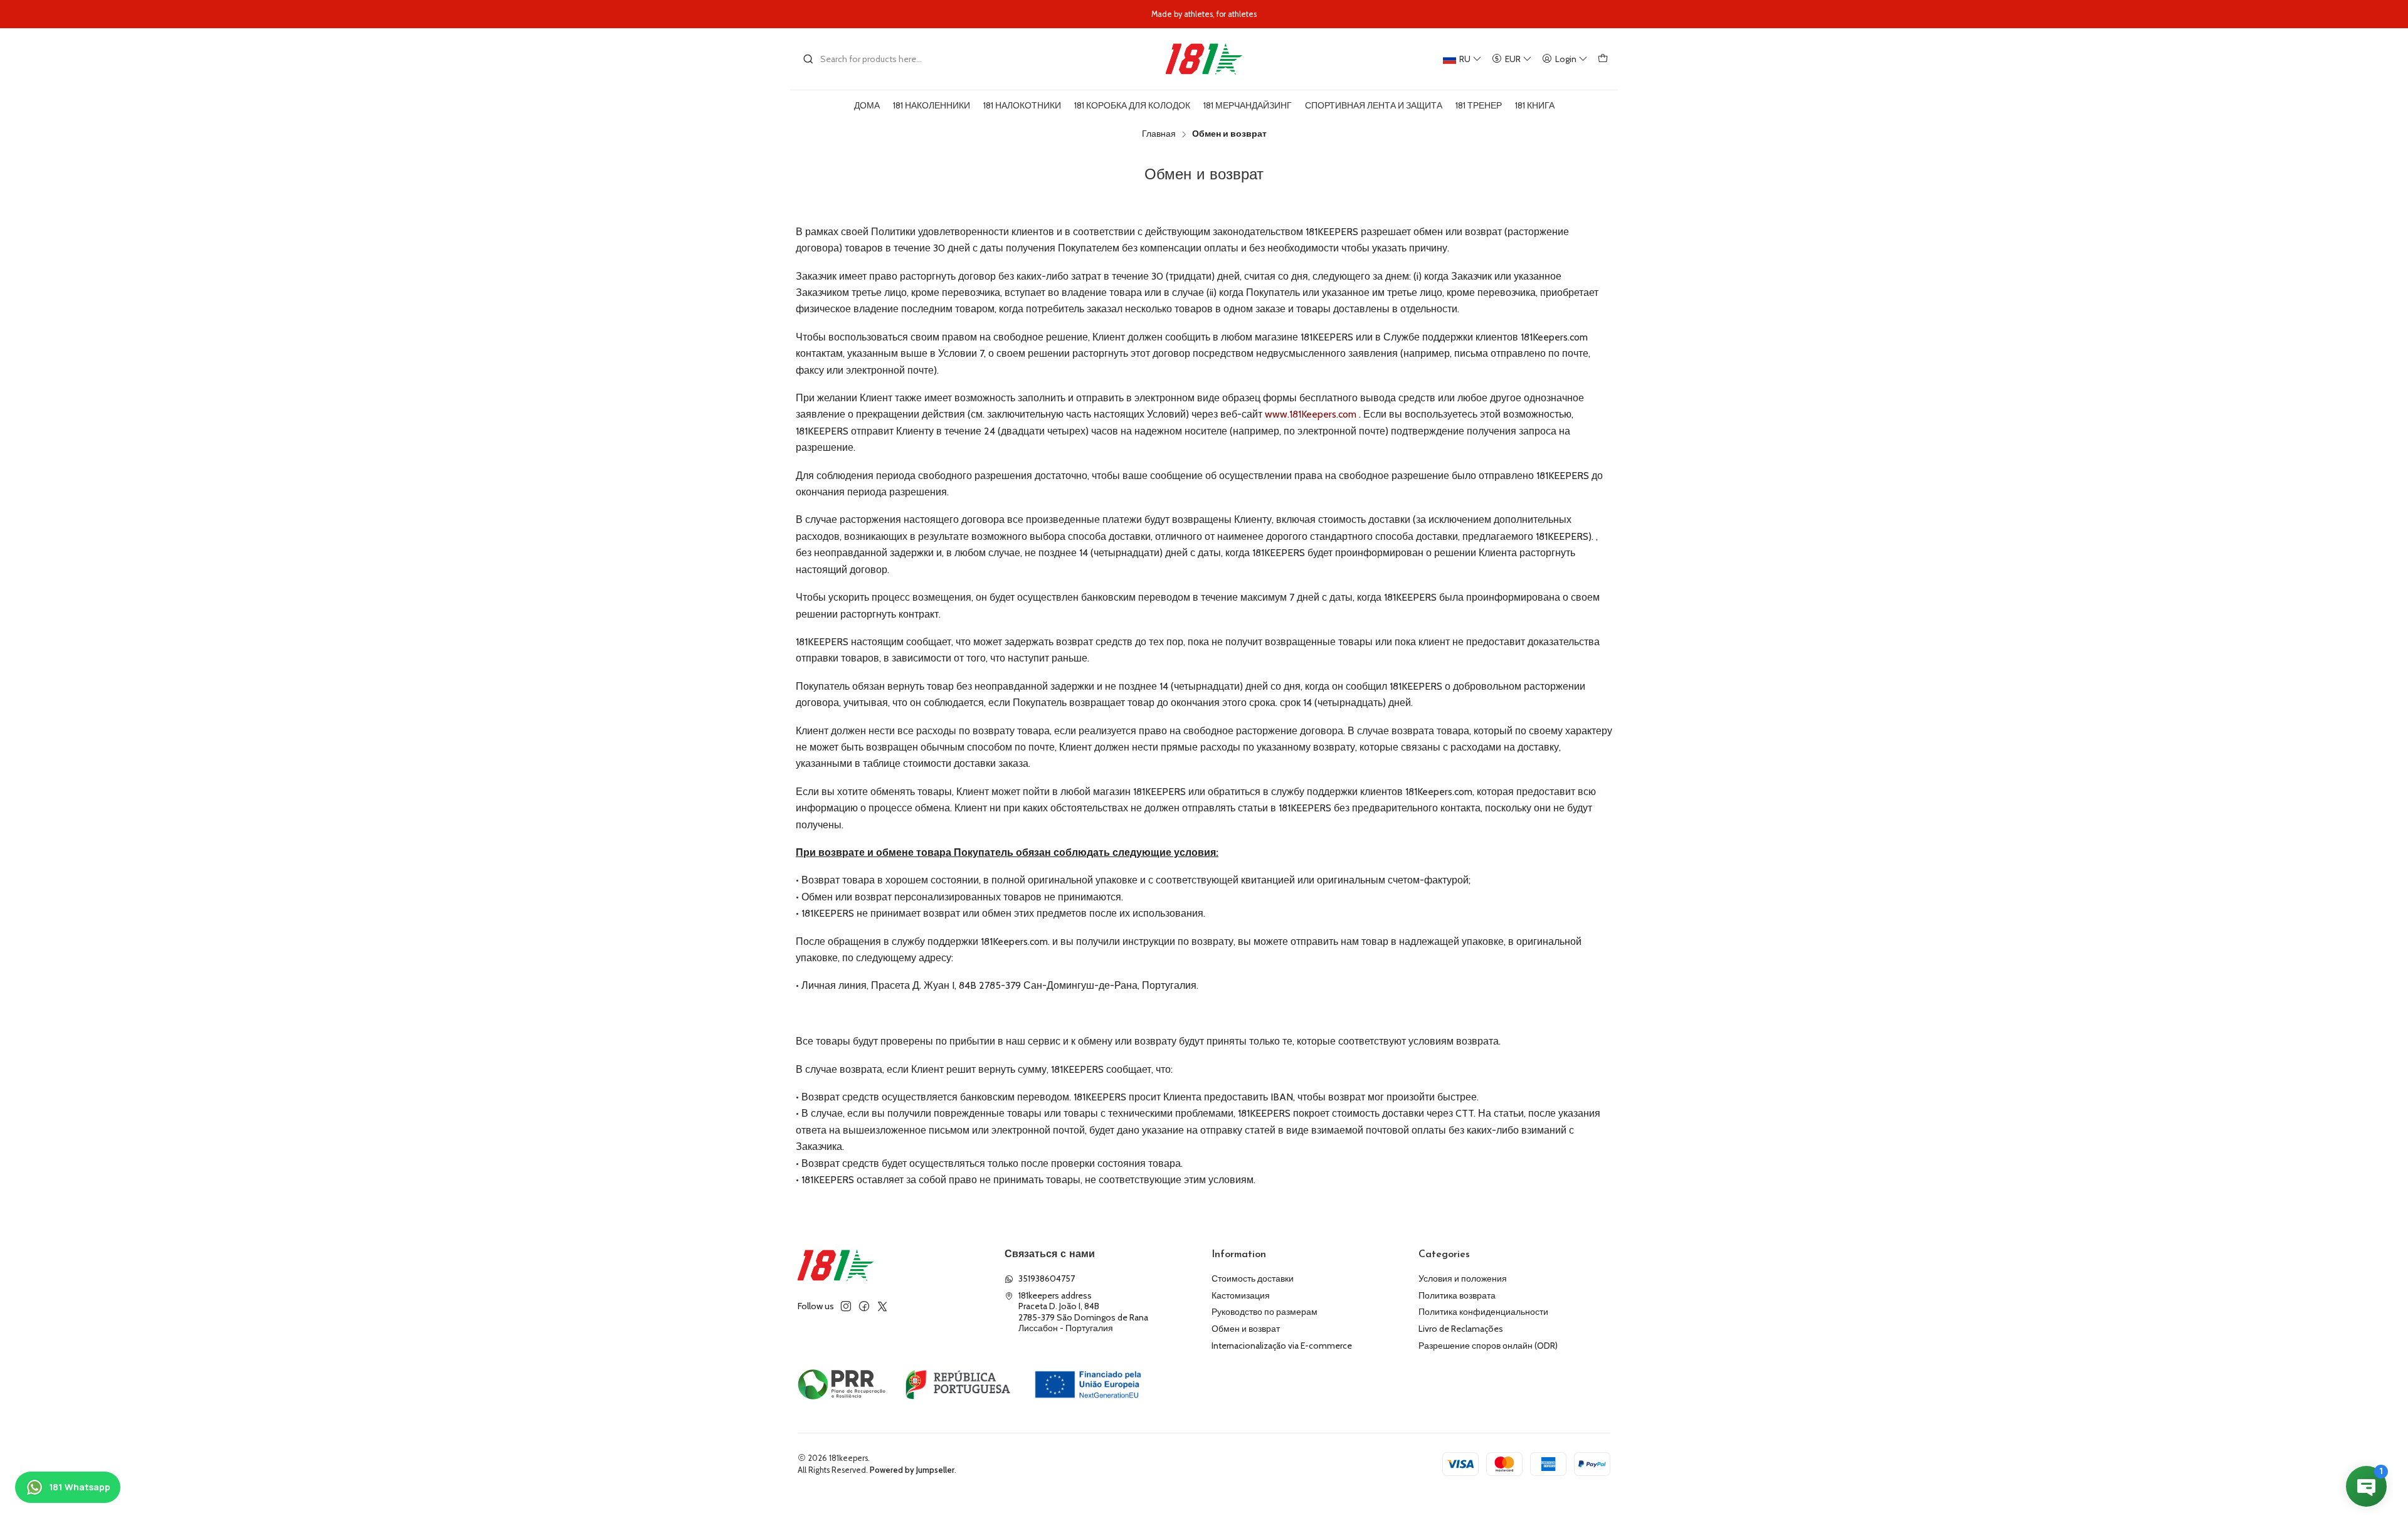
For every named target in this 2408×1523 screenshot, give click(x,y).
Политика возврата (1457, 1295)
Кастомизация (1241, 1295)
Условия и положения (1463, 1278)
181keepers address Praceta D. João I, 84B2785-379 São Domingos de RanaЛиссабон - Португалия (1083, 1312)
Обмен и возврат (1246, 1329)
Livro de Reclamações (1461, 1329)
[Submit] (808, 59)
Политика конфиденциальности (1483, 1312)
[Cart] (1603, 59)
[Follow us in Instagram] (846, 1306)
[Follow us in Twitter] (882, 1306)
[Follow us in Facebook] (864, 1306)
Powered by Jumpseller (912, 1470)
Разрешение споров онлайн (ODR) (1488, 1346)
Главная (1159, 134)
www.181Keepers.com (1311, 414)
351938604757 (1047, 1278)
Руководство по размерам (1265, 1312)
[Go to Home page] (1204, 59)
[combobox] (867, 59)
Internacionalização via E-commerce (1282, 1346)
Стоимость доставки (1253, 1278)
